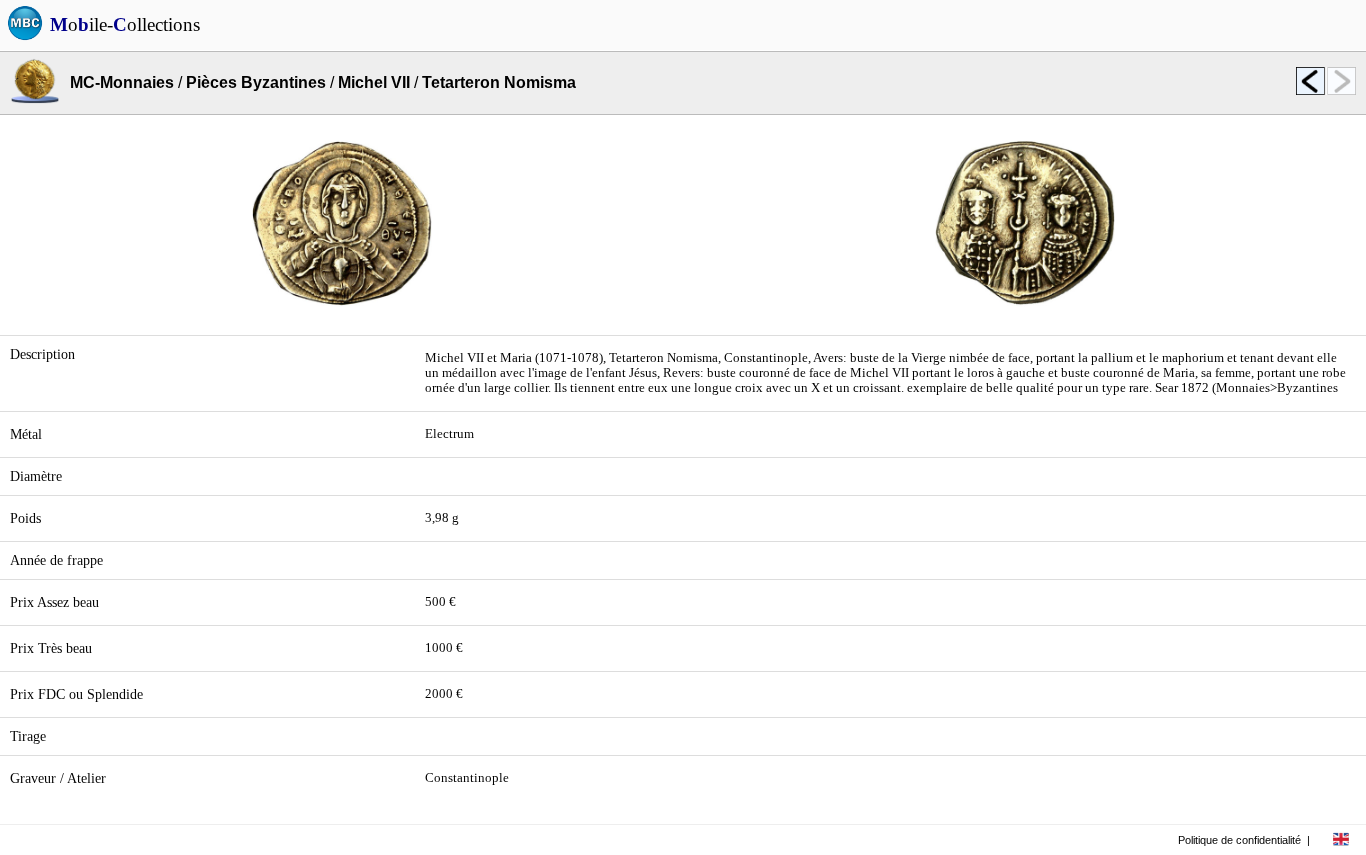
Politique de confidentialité (1239, 840)
